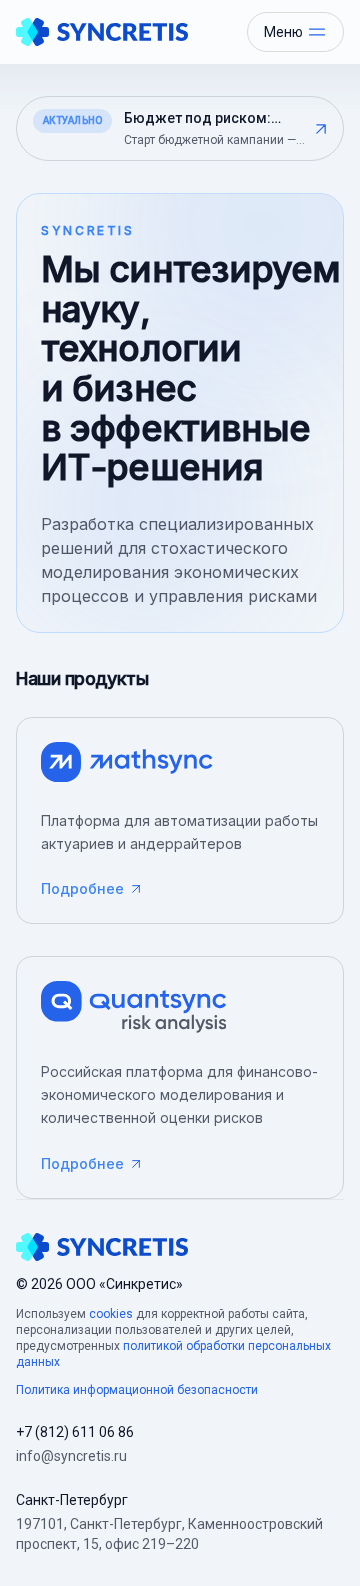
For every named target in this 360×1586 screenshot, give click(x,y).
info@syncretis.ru (71, 1456)
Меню (283, 32)
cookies (111, 1314)
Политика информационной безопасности (137, 1390)
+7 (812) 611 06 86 (75, 1432)
